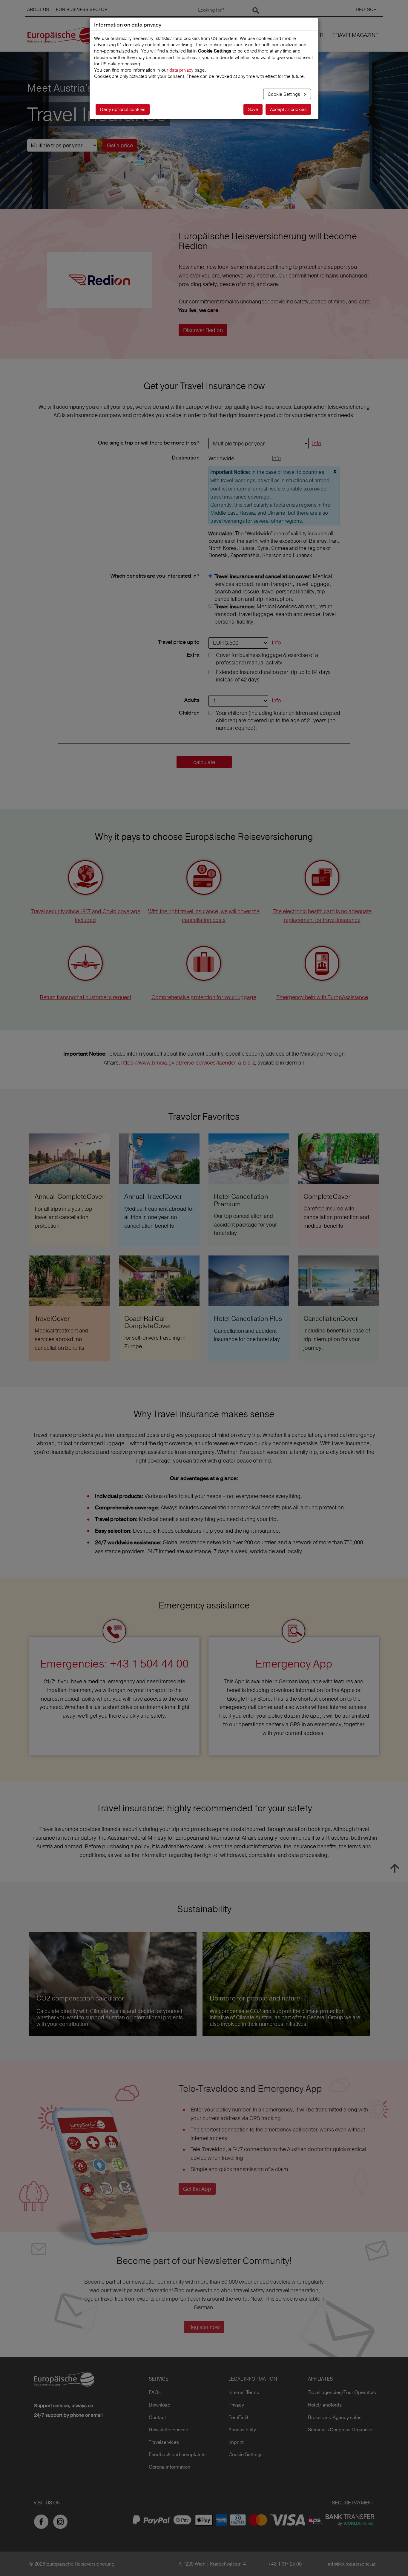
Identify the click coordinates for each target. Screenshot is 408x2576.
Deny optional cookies (123, 109)
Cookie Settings (284, 94)
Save (253, 109)
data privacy (181, 70)
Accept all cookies (288, 109)
